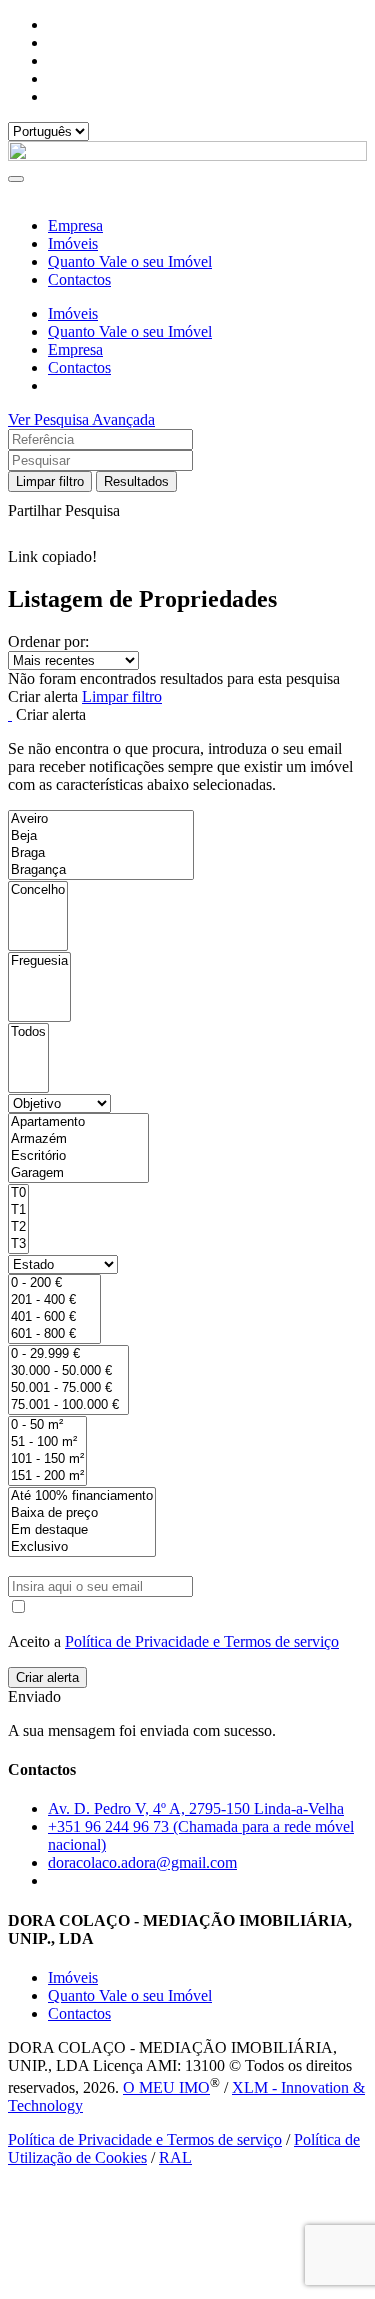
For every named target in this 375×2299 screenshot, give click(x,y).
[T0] (18, 1193)
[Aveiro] (101, 819)
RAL (175, 2157)
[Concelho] (38, 890)
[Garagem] (78, 1173)
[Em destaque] (82, 1530)
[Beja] (101, 836)
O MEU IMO (166, 2087)
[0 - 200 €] (54, 1283)
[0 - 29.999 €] (68, 1354)
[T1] (18, 1210)
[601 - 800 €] (54, 1334)
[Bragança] (101, 870)
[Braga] (101, 853)
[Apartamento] (78, 1122)
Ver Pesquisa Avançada (81, 419)
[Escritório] (78, 1156)
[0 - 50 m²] (47, 1425)
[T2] (18, 1227)
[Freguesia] (39, 961)
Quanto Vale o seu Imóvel (130, 261)
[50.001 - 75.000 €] (68, 1388)
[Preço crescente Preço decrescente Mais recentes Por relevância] (187, 660)
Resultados (136, 481)
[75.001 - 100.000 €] (68, 1405)
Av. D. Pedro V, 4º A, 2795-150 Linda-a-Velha (196, 1808)
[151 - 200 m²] (47, 1476)
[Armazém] (78, 1139)
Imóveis (73, 243)
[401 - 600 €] (54, 1317)
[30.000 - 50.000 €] (68, 1371)
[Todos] (28, 1032)
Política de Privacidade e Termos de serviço (202, 1641)
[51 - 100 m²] (47, 1442)
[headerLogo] (187, 155)
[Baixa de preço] (82, 1513)
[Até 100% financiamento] (82, 1496)
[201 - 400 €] (54, 1300)
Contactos (79, 279)
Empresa (75, 225)
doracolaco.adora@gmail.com (142, 1862)
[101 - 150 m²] (47, 1459)
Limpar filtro (50, 481)
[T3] (18, 1244)
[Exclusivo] (82, 1547)
